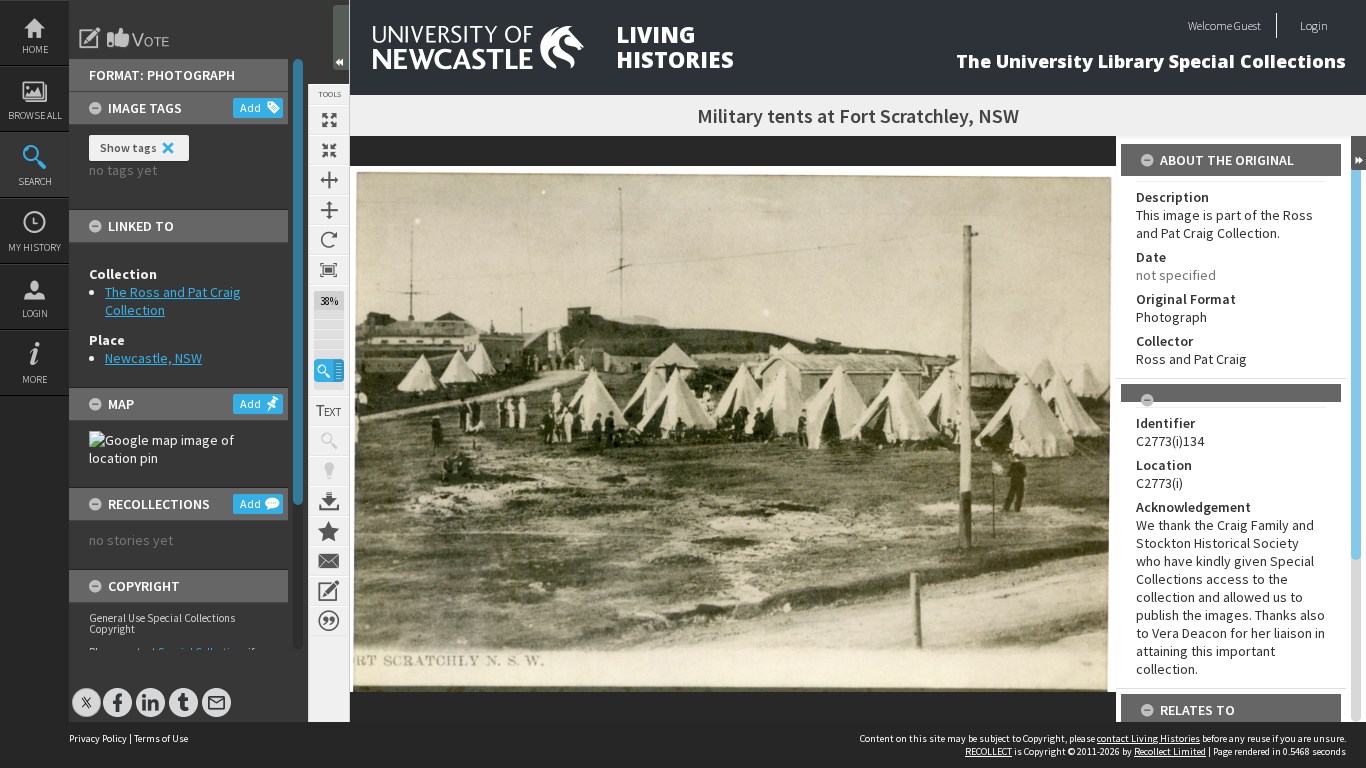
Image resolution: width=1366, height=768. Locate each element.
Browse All (35, 115)
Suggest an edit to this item (90, 38)
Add (250, 107)
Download (329, 501)
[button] (329, 370)
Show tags (128, 147)
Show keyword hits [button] (329, 441)
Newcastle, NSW (153, 358)
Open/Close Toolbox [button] (341, 37)
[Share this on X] (86, 692)
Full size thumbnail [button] (329, 120)
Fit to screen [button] (329, 150)
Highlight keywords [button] (329, 471)
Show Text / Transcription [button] (329, 411)
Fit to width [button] (329, 180)
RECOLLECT (988, 751)
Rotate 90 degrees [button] (329, 240)
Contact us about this (329, 561)
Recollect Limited (1170, 751)
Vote (139, 38)
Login (35, 313)
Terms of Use (161, 738)
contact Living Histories (1148, 738)
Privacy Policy (98, 738)
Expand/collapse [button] (1358, 153)
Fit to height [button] (329, 210)
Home (35, 49)
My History (34, 247)
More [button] (34, 379)
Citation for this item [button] (329, 621)
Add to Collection (329, 531)
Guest (1247, 25)
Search (35, 181)
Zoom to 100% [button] (329, 270)
